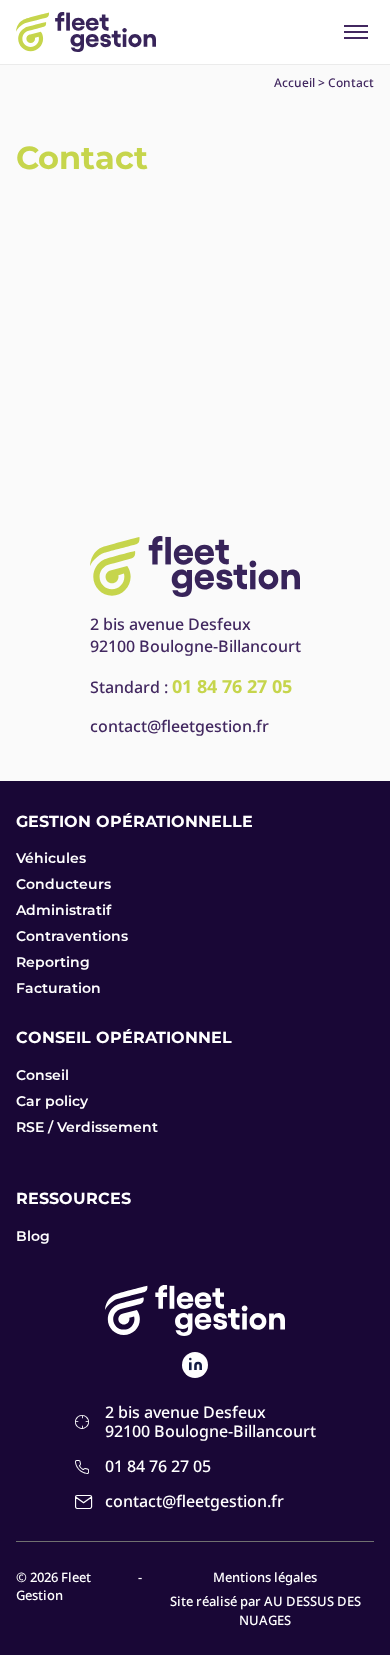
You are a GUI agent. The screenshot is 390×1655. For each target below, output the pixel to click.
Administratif (63, 910)
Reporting (53, 962)
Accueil (294, 82)
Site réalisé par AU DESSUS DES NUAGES (265, 1610)
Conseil (42, 1075)
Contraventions (72, 936)
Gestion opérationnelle (134, 821)
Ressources (73, 1198)
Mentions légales (265, 1577)
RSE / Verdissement (87, 1127)
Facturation (58, 988)
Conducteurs (63, 884)
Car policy (52, 1101)
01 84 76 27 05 (158, 1466)
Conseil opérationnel (124, 1037)
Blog (33, 1236)
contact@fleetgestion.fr (179, 726)
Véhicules (51, 858)
